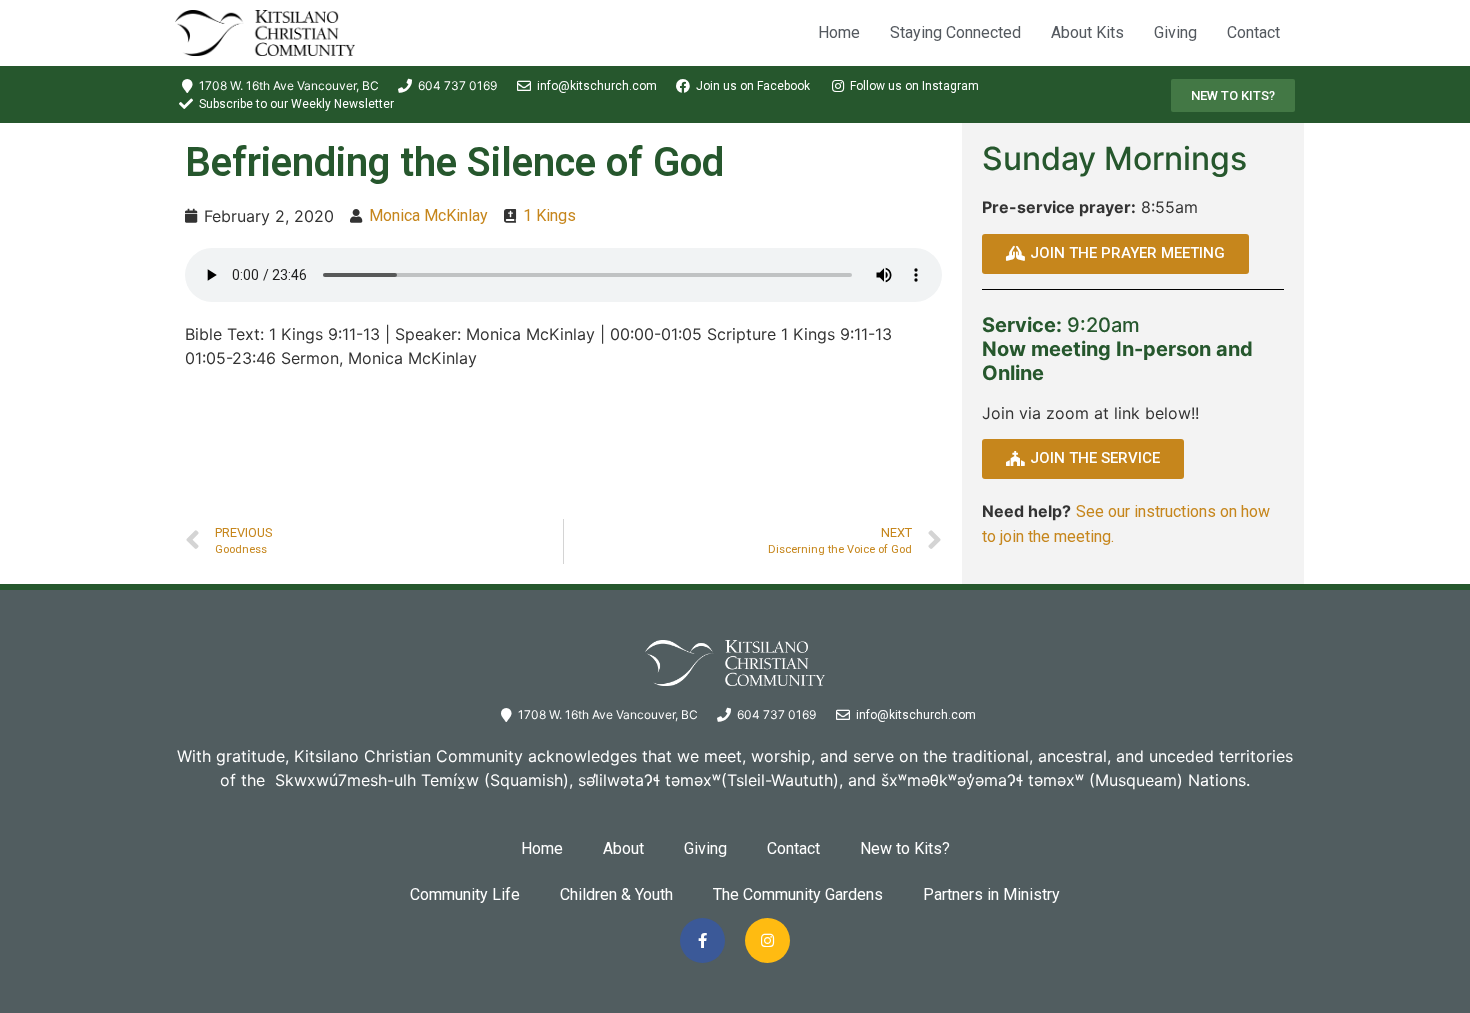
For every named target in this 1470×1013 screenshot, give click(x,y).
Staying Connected (955, 32)
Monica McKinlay (428, 215)
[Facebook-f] (702, 940)
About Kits (1087, 32)
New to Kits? (905, 848)
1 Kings (549, 215)
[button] (1233, 95)
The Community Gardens (798, 894)
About (623, 848)
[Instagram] (767, 940)
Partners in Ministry (991, 894)
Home (839, 32)
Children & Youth (616, 894)
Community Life (465, 894)
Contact (1253, 32)
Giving (1175, 32)
